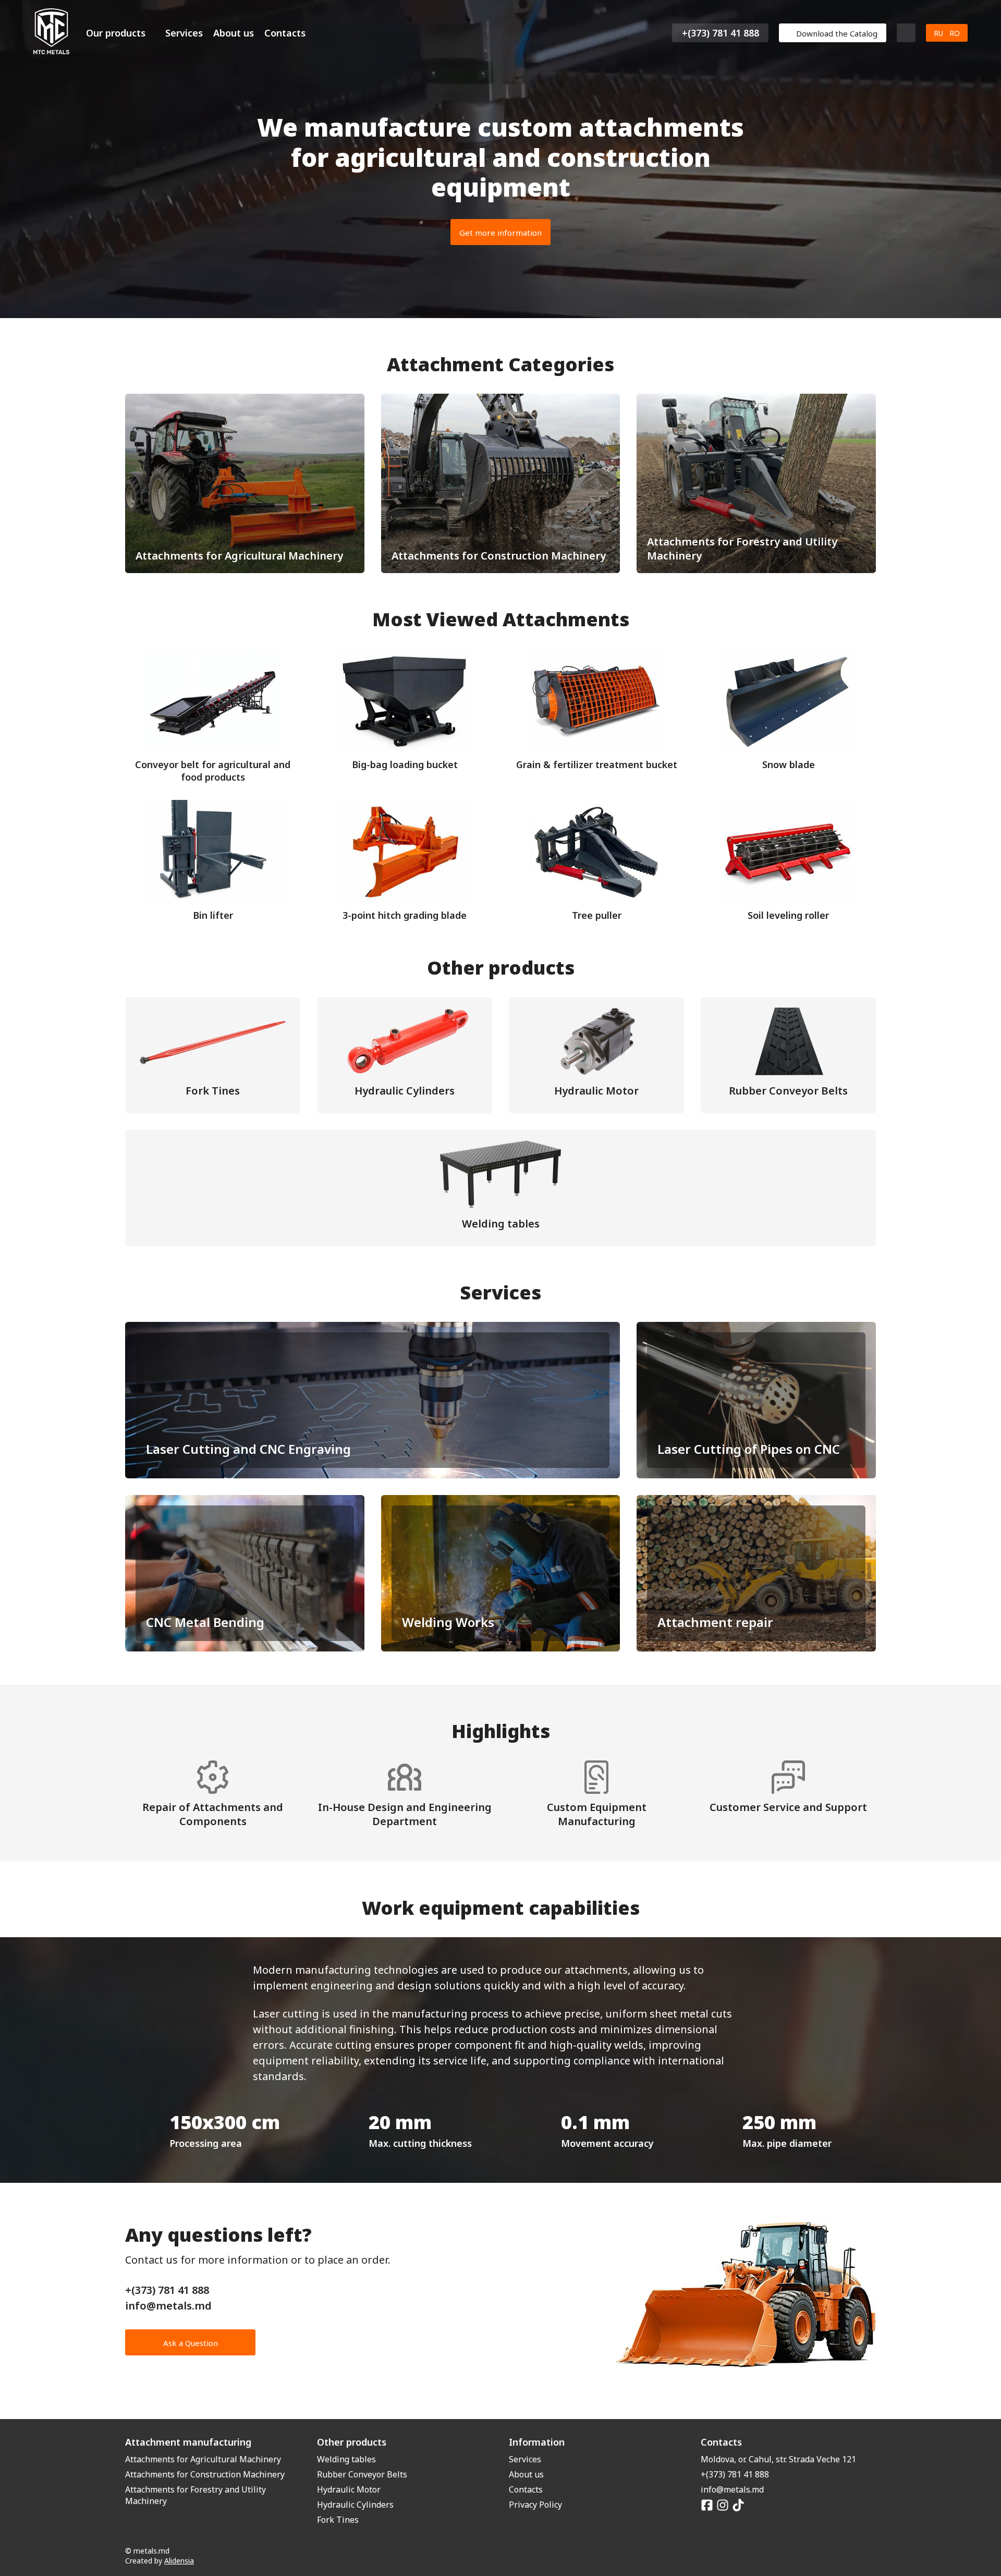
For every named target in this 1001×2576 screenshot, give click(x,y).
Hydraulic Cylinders (355, 2505)
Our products (116, 33)
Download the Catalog (837, 33)
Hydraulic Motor (349, 2489)
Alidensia (179, 2561)
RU (938, 33)
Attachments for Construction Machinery (205, 2474)
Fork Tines (338, 2520)
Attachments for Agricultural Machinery (203, 2459)
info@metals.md (168, 2306)
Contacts (285, 33)
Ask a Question (191, 2343)
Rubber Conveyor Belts (362, 2474)
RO (955, 33)
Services (184, 33)
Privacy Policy (535, 2505)
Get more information (500, 233)
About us (234, 33)
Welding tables (346, 2459)
